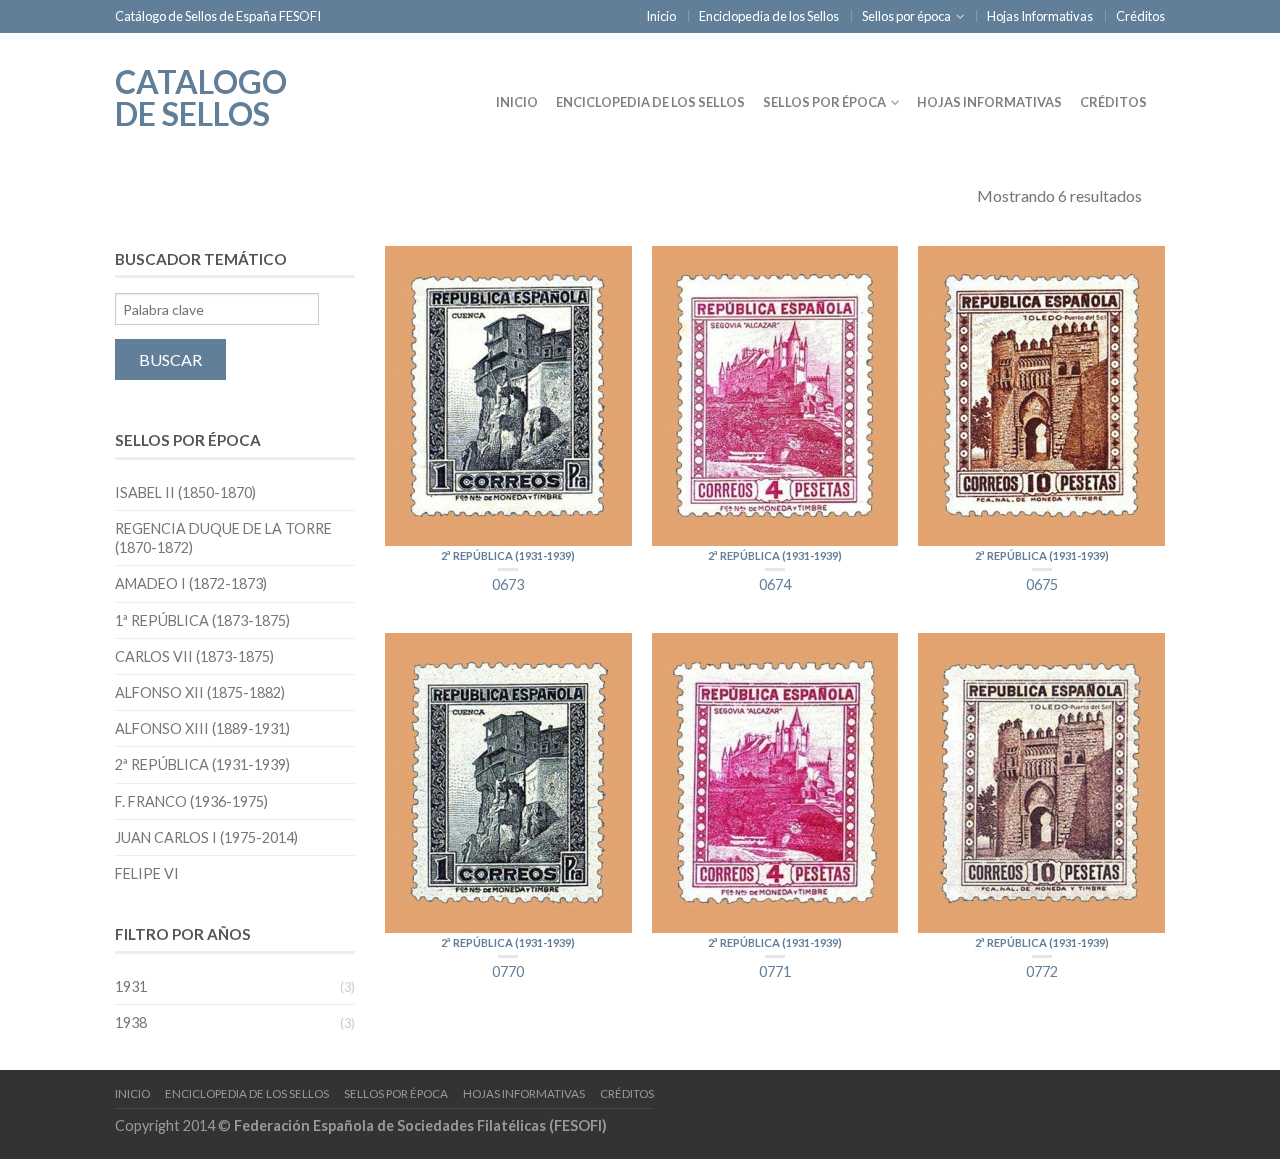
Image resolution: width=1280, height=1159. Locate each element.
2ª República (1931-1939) (508, 555)
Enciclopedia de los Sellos (769, 16)
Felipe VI (147, 873)
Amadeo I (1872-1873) (191, 583)
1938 (131, 1022)
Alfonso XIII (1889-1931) (202, 728)
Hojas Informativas (1040, 16)
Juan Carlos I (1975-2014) (206, 837)
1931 (131, 986)
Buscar (170, 359)
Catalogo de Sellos (201, 96)
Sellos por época (906, 16)
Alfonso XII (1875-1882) (200, 692)
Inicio (661, 16)
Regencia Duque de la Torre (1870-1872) (223, 538)
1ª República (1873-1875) (202, 620)
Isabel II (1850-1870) (185, 492)
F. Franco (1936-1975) (191, 801)
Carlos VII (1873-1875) (194, 656)
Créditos (1140, 16)
